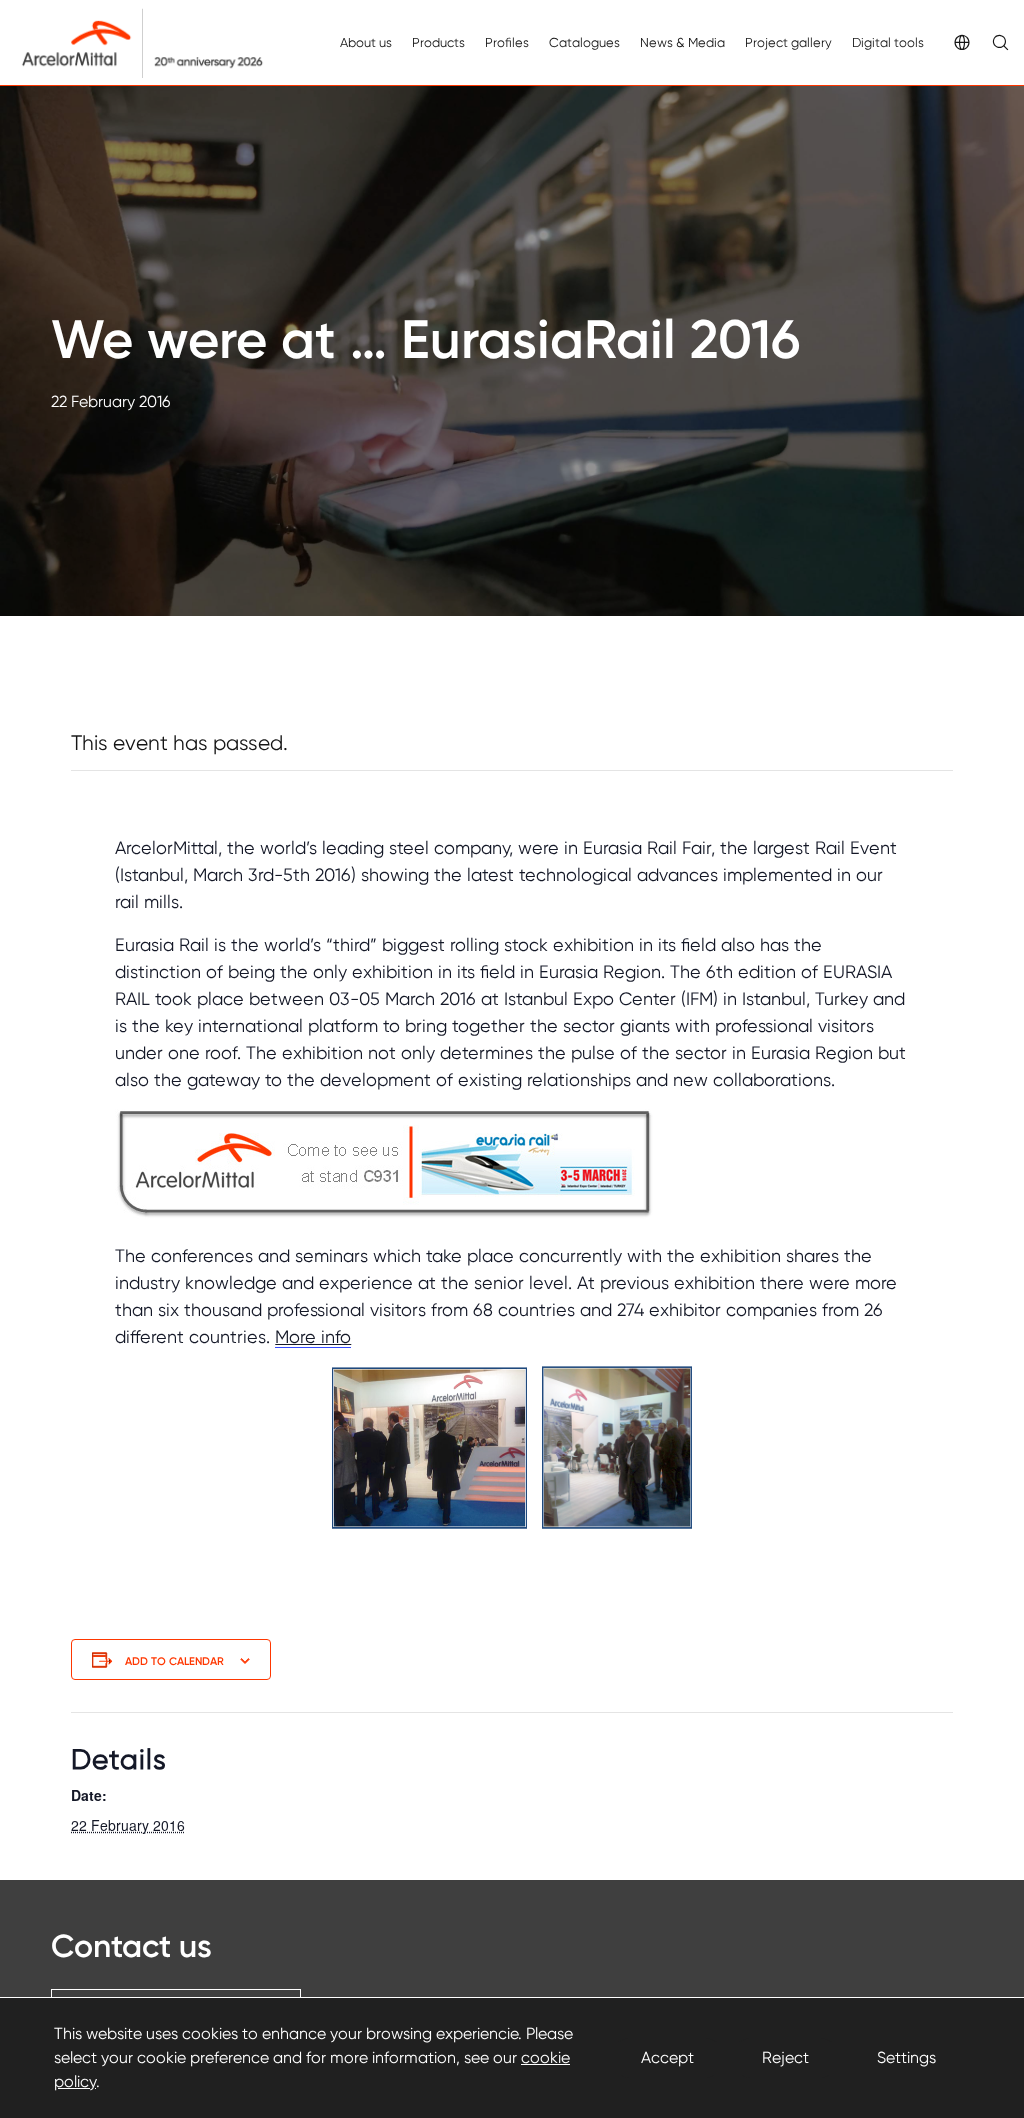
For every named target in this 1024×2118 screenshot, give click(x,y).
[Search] (989, 43)
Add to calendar (174, 1661)
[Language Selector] (951, 43)
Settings (906, 2057)
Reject (785, 2057)
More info (313, 1336)
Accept (667, 2057)
